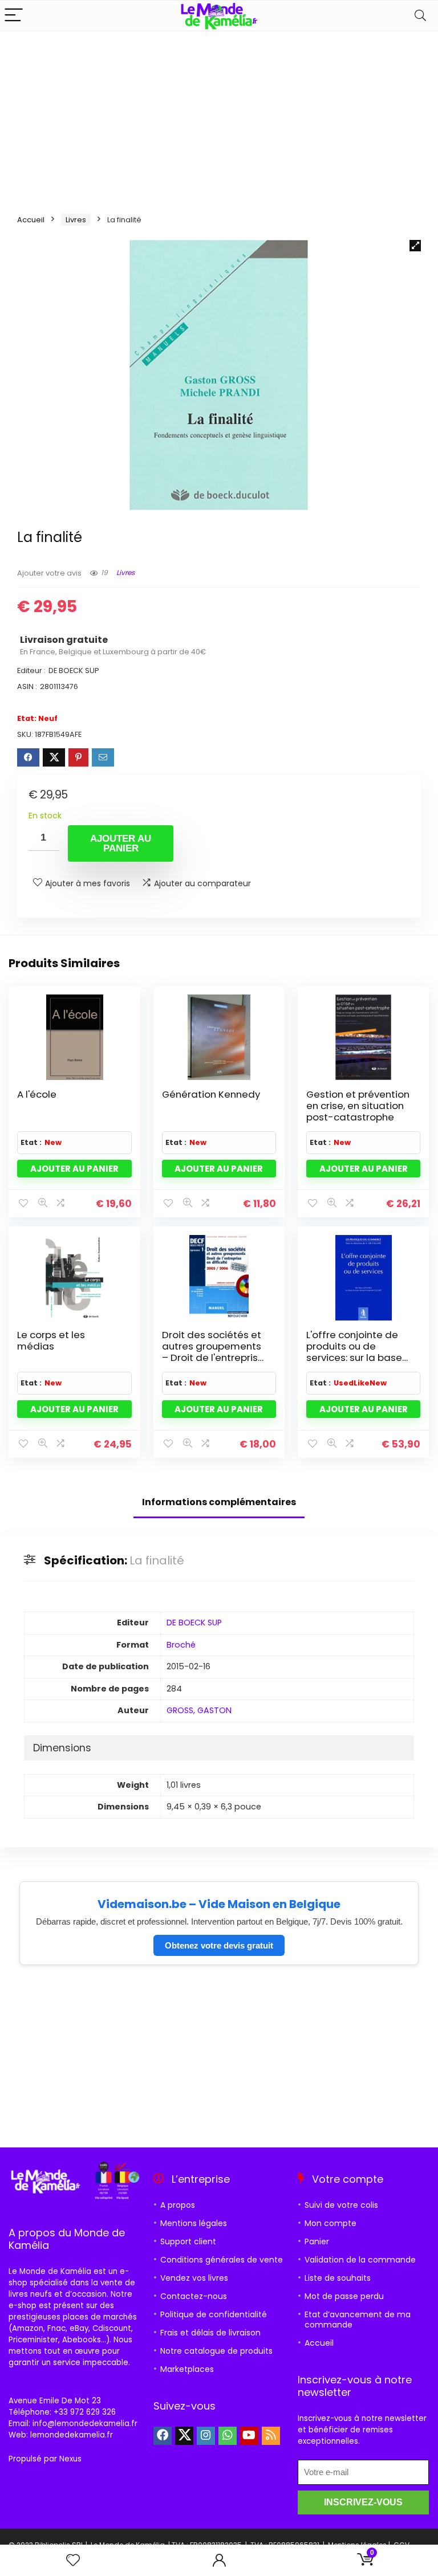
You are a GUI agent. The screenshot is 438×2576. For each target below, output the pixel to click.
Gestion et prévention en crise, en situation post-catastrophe (358, 1106)
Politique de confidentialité (214, 2314)
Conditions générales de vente (222, 2260)
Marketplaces (187, 2369)
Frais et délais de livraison (210, 2333)
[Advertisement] (219, 117)
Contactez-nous (194, 2296)
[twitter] (184, 2436)
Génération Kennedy (211, 1094)
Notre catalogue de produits (216, 2351)
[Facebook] (163, 2436)
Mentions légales (194, 2223)
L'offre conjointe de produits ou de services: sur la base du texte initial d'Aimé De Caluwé (358, 1358)
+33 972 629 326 (85, 2412)
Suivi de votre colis (341, 2205)
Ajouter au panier (121, 843)
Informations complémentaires (219, 1502)
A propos (178, 2205)
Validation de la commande (360, 2260)
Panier (317, 2241)
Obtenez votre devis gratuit (219, 1945)
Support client (188, 2241)
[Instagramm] (206, 2436)
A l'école (37, 1094)
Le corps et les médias (51, 1340)
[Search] (420, 16)
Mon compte (330, 2223)
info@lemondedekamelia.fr (85, 2424)
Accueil (31, 220)
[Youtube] (249, 2436)
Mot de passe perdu (344, 2296)
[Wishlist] (73, 2560)
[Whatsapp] (228, 2436)
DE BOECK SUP (194, 1623)
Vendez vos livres (194, 2278)
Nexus (70, 2459)
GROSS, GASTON (199, 1710)
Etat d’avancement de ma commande (358, 2320)
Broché (181, 1645)
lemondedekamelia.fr (72, 2435)
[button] (415, 246)
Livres (76, 220)
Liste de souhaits (338, 2278)
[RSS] (271, 2436)
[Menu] (14, 16)
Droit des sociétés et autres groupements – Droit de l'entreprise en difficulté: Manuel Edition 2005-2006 (213, 1358)
